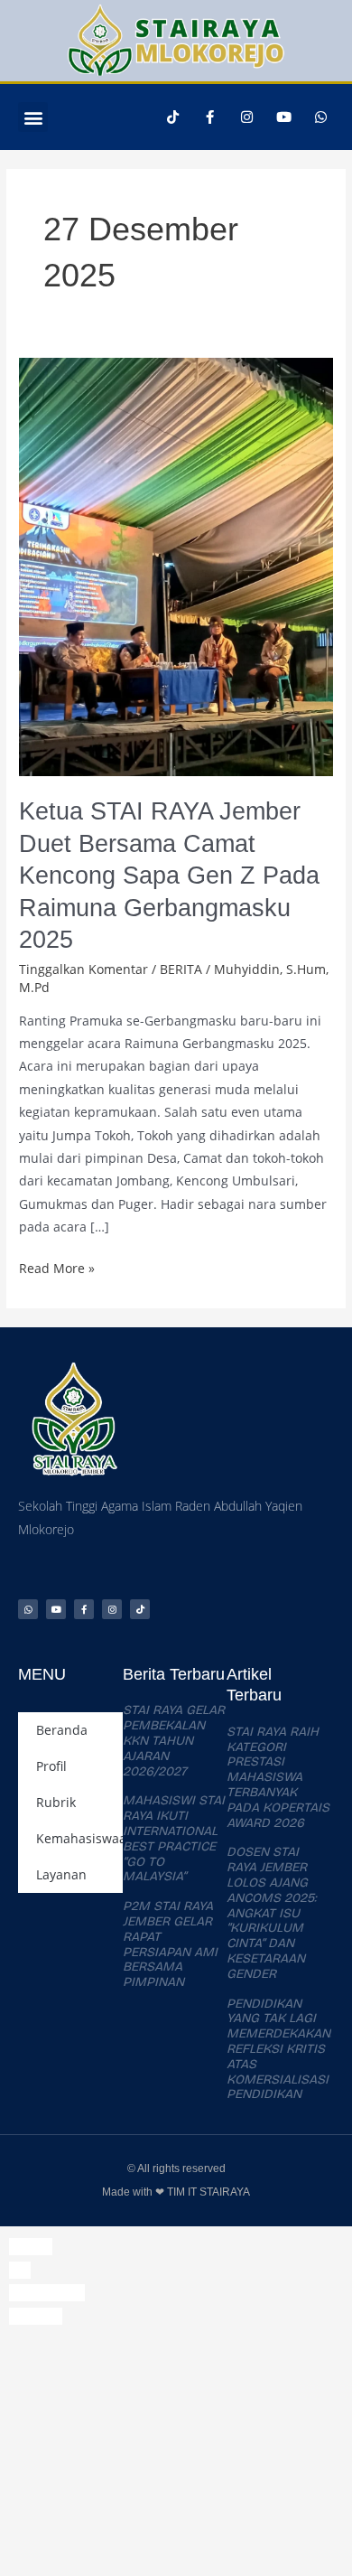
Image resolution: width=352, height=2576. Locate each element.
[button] (33, 117)
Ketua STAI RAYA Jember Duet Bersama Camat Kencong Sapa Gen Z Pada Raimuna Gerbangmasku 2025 (169, 875)
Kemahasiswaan (79, 1838)
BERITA (181, 969)
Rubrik (56, 1802)
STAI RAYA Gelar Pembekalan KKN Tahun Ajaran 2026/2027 (174, 1740)
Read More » (57, 1267)
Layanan (61, 1874)
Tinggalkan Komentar (83, 969)
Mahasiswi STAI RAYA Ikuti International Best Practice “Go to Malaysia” (174, 1838)
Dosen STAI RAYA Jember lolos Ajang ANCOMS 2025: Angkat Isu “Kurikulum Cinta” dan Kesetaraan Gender (272, 1912)
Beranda (62, 1730)
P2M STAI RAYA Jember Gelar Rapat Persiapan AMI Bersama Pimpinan (170, 1944)
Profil (51, 1766)
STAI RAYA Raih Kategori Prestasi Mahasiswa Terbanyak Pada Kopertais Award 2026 (278, 1777)
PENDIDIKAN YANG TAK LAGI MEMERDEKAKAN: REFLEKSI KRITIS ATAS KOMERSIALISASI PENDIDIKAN (280, 2049)
